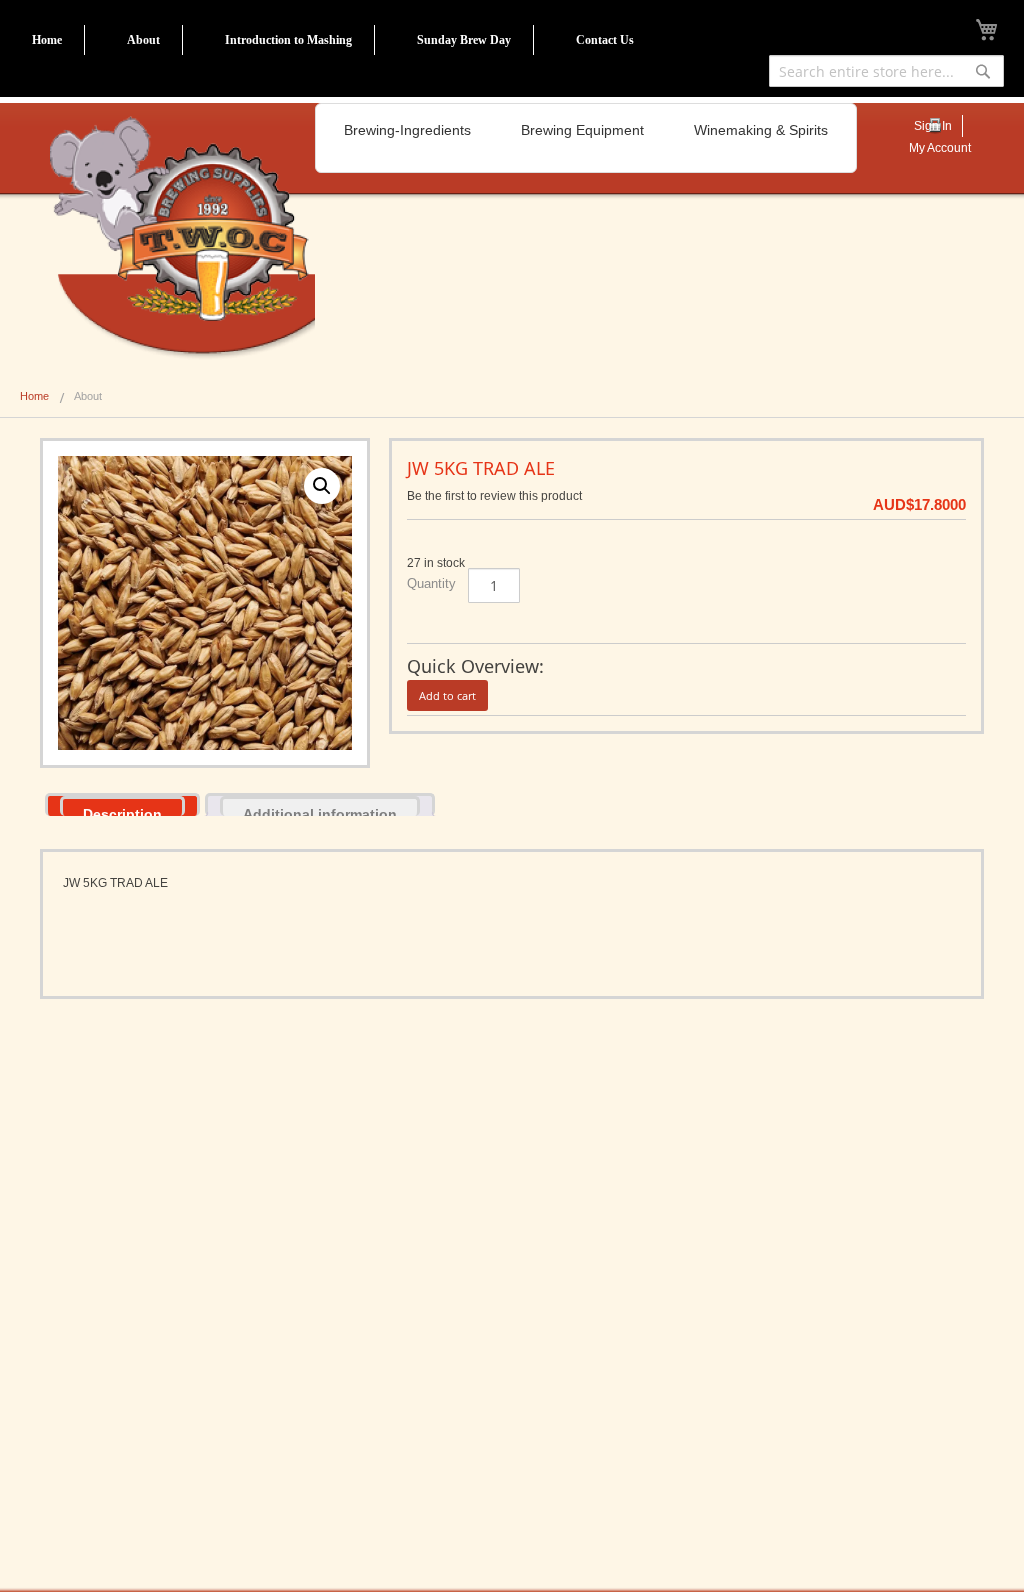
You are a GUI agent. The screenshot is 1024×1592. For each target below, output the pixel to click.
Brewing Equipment (582, 130)
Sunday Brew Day (464, 40)
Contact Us (605, 40)
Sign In (933, 126)
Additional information (320, 811)
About (143, 40)
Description (122, 811)
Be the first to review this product (494, 496)
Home (47, 40)
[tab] (122, 804)
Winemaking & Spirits (761, 130)
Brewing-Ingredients (407, 130)
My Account (940, 148)
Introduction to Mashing (288, 40)
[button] (322, 486)
